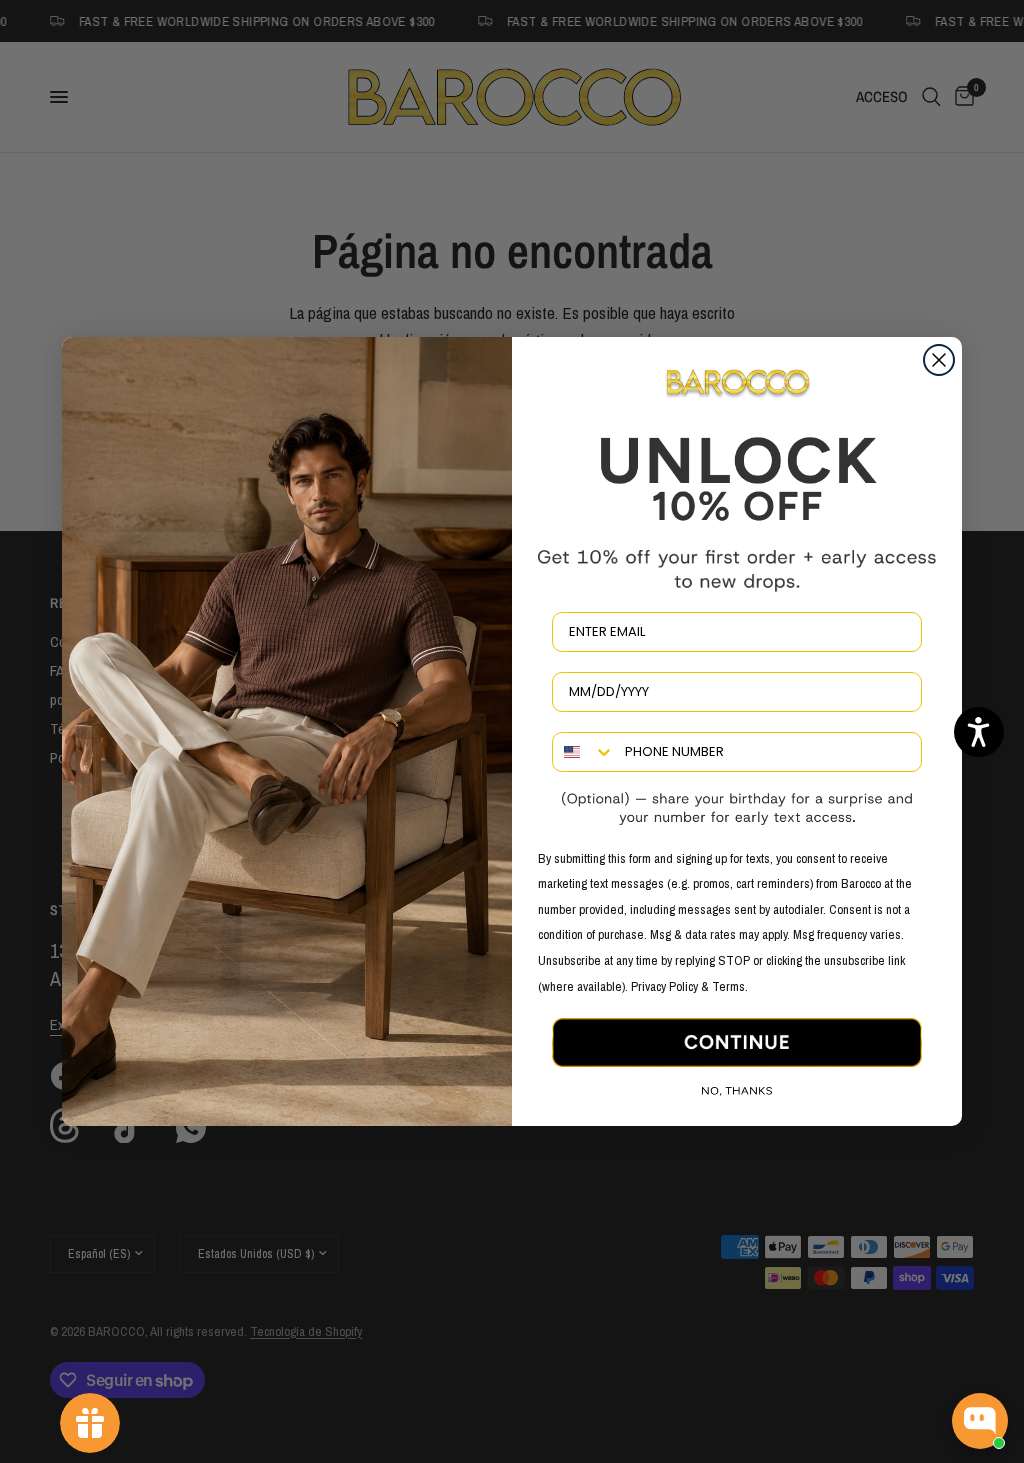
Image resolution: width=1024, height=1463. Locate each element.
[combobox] (584, 752)
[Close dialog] (939, 360)
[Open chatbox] (980, 1421)
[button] (979, 732)
